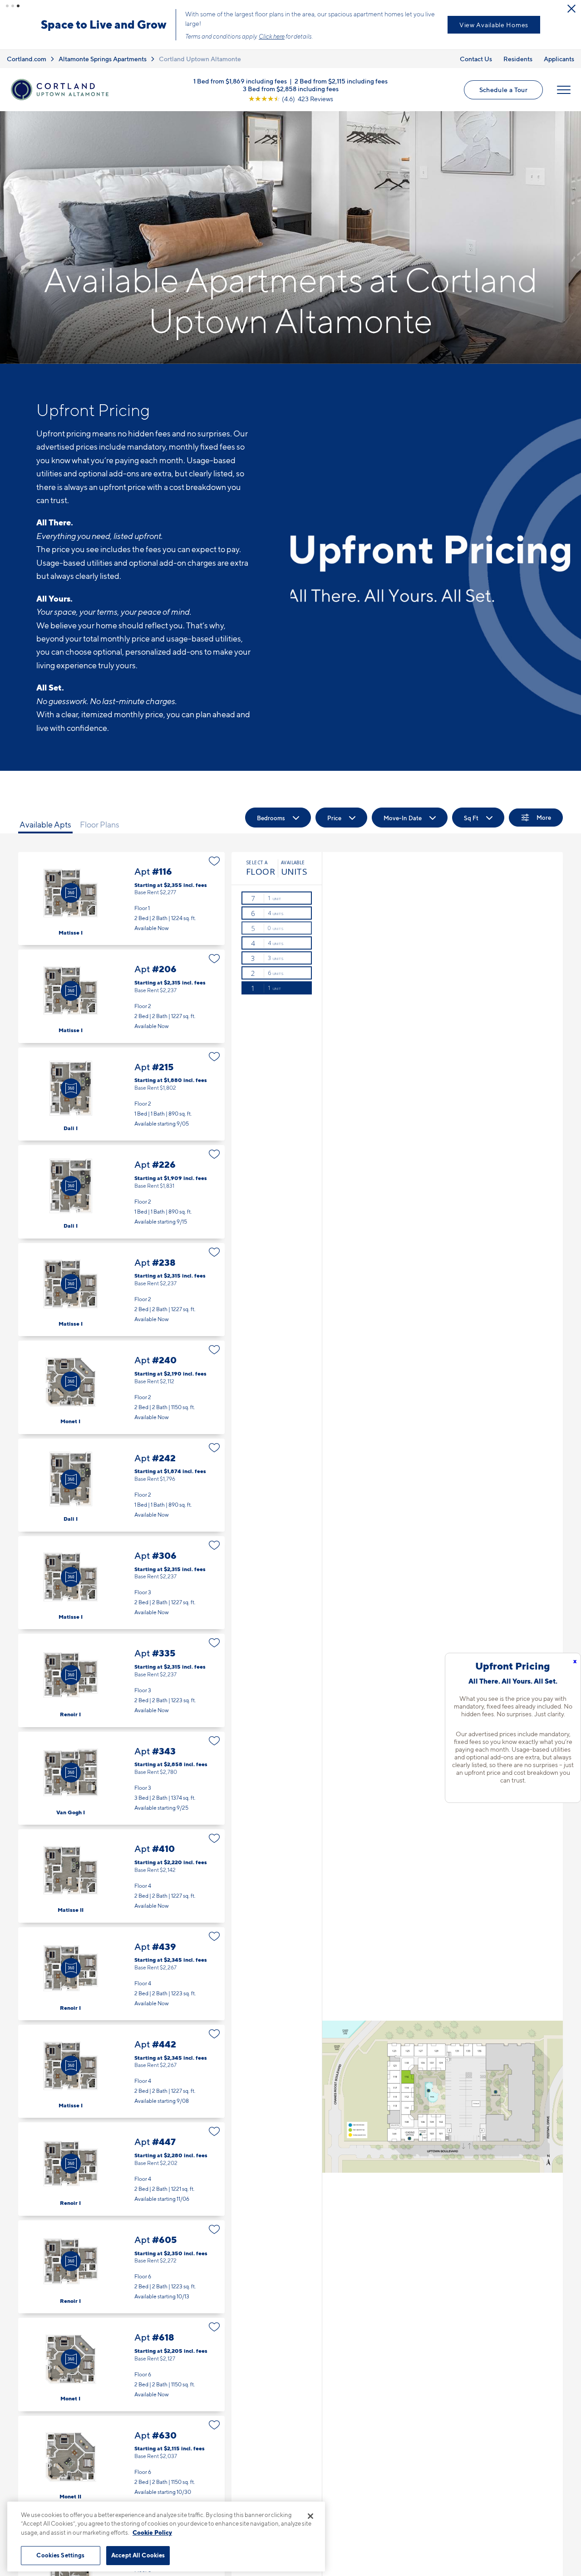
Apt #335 (121, 1672)
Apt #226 (121, 1184)
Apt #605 (121, 2259)
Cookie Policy (152, 2532)
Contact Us (476, 51)
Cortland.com (27, 51)
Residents (518, 51)
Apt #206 (121, 988)
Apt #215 (121, 1086)
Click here (232, 29)
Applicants (559, 51)
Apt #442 (121, 2064)
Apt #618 (121, 2357)
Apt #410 (121, 1868)
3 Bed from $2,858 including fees (291, 81)
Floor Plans (100, 817)
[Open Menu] (564, 82)
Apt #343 (121, 1770)
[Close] (310, 2516)
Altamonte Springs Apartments (103, 51)
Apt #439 (121, 1966)
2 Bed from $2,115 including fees (341, 73)
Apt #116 (121, 891)
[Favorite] (214, 853)
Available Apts (45, 817)
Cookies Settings (60, 2555)
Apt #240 (121, 1379)
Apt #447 (121, 2161)
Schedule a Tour (399, 21)
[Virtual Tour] (71, 885)
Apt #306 (121, 1575)
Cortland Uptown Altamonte (200, 51)
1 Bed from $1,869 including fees (240, 73)
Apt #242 (121, 1477)
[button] (7, 6)
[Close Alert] (571, 9)
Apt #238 (121, 1282)
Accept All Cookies (138, 2555)
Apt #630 (121, 2455)
